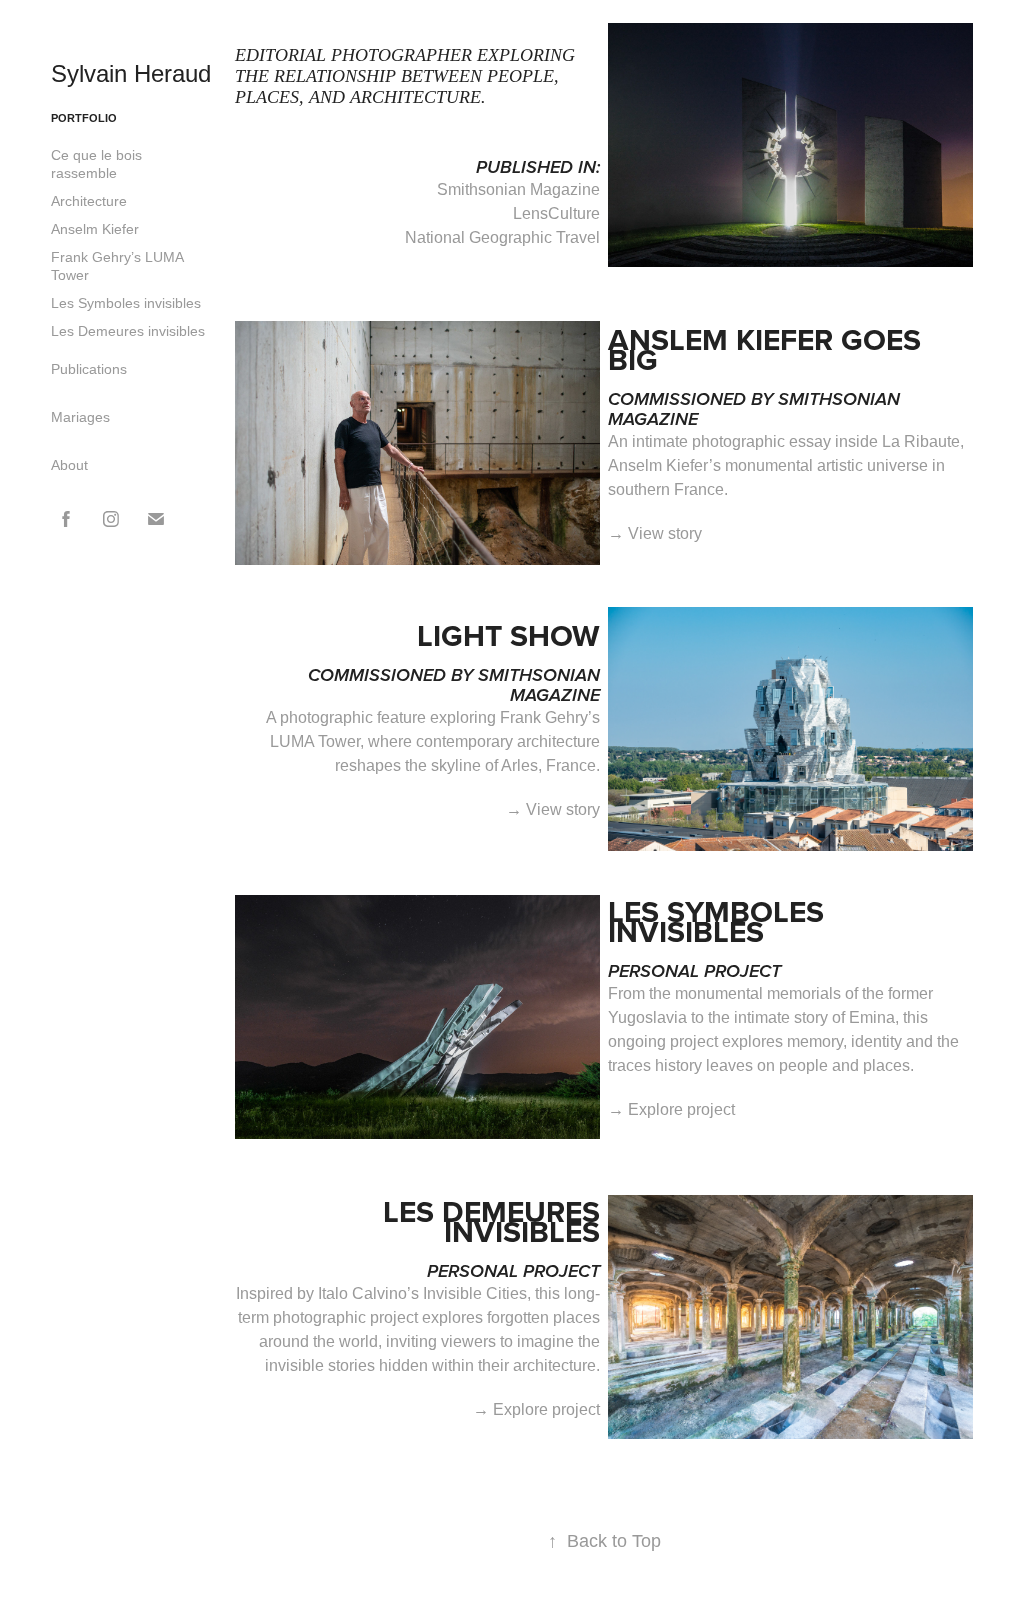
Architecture (89, 201)
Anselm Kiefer (95, 229)
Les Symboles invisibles (126, 303)
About (69, 465)
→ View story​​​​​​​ (553, 809)
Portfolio (84, 118)
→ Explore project (671, 1109)
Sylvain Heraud (131, 73)
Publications (89, 369)
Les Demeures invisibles (128, 331)
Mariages (80, 417)
